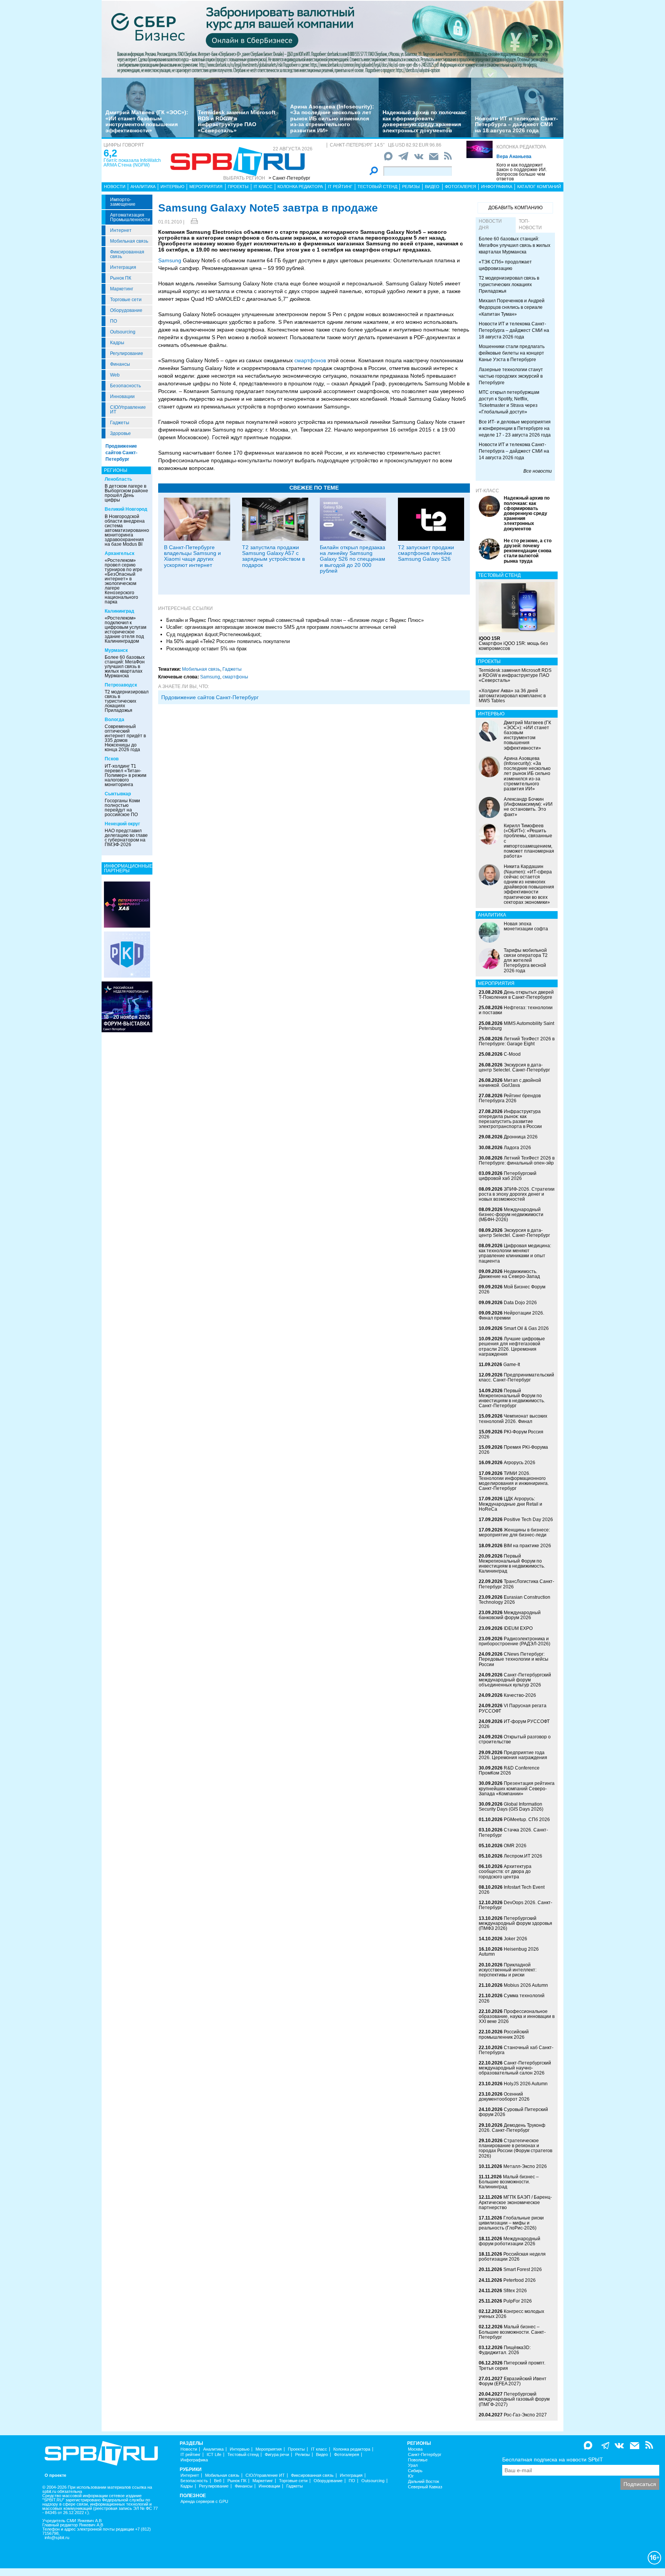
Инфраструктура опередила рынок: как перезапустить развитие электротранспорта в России (510, 1119)
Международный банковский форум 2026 (510, 1615)
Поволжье (418, 2460)
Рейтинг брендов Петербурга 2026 (510, 1098)
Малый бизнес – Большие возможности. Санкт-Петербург (512, 2332)
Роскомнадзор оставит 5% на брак (206, 649)
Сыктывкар (118, 794)
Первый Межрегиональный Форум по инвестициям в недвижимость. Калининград (512, 1564)
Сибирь (415, 2471)
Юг (411, 2476)
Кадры (117, 343)
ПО (114, 321)
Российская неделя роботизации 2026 (512, 2257)
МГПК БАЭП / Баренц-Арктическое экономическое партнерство (515, 2202)
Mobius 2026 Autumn (526, 1985)
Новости (115, 187)
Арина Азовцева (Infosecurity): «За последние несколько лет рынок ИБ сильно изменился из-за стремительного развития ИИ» (332, 118)
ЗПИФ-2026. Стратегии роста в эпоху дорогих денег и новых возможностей (517, 1194)
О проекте (55, 2475)
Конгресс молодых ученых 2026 (511, 2314)
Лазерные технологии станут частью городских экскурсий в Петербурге (511, 376)
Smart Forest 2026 (523, 2269)
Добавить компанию (515, 208)
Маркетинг (122, 289)
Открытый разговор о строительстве (515, 1739)
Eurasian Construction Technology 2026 (515, 1600)
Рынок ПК (121, 278)
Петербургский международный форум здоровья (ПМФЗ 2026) (515, 1923)
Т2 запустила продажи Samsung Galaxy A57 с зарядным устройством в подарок (273, 556)
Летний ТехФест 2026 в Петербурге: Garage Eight (517, 1041)
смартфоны (235, 677)
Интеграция (123, 267)
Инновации (122, 397)
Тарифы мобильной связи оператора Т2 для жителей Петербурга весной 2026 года (526, 961)
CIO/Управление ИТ (128, 410)
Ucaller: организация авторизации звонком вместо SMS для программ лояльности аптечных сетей (281, 627)
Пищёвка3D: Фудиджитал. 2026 (505, 2350)
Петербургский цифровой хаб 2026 (508, 1176)
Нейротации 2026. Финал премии (511, 1315)
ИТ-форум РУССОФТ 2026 (514, 1724)
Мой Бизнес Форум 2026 (512, 1289)
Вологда (114, 720)
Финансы (120, 364)
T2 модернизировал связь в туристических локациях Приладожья (127, 701)
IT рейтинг (340, 187)
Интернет (121, 230)
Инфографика (497, 187)
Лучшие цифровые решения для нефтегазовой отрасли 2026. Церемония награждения (512, 1346)
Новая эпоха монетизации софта (526, 926)
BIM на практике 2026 (527, 1546)
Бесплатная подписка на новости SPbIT (553, 2459)
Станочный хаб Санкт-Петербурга (516, 2050)
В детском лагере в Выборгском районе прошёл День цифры (126, 493)
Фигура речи (277, 2455)
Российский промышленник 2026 (504, 2034)
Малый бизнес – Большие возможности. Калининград (509, 2182)
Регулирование (127, 353)
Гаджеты (120, 423)
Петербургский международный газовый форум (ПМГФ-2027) (514, 2399)
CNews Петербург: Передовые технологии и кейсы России (514, 1659)
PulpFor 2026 (518, 2301)
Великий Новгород (126, 509)
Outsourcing (123, 332)
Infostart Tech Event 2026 (512, 1890)
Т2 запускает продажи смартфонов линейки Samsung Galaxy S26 (426, 553)
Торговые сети (126, 300)
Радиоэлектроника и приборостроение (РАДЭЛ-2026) (515, 1641)
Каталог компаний (539, 187)
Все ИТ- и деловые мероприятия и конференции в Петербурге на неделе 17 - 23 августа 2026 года (515, 428)
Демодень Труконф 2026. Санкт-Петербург (512, 2128)
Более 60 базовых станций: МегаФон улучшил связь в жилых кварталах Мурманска (125, 666)
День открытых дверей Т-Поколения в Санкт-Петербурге (516, 995)
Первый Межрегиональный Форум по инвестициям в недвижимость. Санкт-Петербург (512, 1398)
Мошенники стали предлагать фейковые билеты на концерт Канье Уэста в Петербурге (512, 353)
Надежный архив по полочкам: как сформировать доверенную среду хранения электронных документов (425, 121)
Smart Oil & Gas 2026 (526, 1328)
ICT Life (214, 2455)
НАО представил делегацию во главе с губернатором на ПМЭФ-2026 (126, 838)
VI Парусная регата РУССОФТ (513, 1708)
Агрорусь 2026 (520, 1463)
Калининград (119, 611)
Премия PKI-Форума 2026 (513, 1450)
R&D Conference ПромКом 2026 (509, 1770)
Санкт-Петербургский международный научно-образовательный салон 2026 (515, 2068)
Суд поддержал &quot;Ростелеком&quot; (214, 634)
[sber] (332, 39)
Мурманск (116, 650)
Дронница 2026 (521, 1137)
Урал (413, 2465)
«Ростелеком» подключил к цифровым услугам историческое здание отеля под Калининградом (125, 630)
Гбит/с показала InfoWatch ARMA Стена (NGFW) (132, 163)
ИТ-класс (487, 491)
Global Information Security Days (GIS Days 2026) (511, 1807)
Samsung (170, 260)
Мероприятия (206, 187)
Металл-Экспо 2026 (525, 2166)
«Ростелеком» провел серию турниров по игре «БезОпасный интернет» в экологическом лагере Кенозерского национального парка (124, 581)
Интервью (172, 187)
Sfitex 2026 (515, 2291)
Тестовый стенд (377, 187)
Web (115, 375)
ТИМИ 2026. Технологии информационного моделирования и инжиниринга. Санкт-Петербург (514, 1481)
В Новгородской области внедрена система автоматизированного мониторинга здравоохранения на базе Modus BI (129, 530)
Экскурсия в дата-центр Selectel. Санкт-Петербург (514, 1067)
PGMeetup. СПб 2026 (527, 1820)
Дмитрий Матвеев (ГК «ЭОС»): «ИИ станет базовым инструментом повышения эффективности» (147, 121)
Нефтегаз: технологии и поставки (516, 1010)
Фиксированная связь (127, 254)
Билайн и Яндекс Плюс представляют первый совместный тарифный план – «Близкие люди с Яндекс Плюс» (295, 620)
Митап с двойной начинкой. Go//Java (510, 1083)
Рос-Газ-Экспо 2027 (525, 2415)
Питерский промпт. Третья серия (512, 2365)
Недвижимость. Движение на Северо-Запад (509, 1274)
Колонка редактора (521, 147)
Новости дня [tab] (490, 224)
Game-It (512, 1365)
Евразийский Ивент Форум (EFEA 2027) (513, 2381)
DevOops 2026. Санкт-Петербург (515, 1905)
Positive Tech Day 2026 (528, 1520)
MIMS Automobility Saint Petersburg (516, 1026)
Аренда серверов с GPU (204, 2502)
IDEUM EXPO (518, 1628)
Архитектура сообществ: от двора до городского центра (505, 1871)
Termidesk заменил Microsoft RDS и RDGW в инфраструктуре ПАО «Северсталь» (237, 121)
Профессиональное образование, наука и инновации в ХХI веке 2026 (517, 2016)
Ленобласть (118, 479)
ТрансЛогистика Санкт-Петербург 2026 (516, 1584)
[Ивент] (127, 904)
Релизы (411, 187)
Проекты (238, 187)
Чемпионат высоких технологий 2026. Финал (513, 1419)
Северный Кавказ (425, 2487)
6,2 (110, 153)
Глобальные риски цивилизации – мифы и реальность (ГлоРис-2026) (511, 2223)
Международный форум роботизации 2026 (510, 2241)
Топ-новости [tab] (530, 224)
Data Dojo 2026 (520, 1303)
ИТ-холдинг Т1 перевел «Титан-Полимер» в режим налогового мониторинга (125, 775)
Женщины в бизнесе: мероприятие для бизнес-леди (514, 1532)
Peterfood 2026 (520, 2280)
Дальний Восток (424, 2482)
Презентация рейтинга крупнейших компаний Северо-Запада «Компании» (517, 1788)
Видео (432, 187)
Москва (415, 2449)
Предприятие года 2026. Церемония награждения (513, 1755)
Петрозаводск (121, 685)
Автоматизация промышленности (130, 217)
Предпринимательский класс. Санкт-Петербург (516, 1377)
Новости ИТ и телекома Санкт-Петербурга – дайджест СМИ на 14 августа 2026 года (514, 451)
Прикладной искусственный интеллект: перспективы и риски (508, 1970)
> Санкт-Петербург (289, 178)
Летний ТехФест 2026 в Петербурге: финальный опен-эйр (517, 1161)
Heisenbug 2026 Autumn (509, 1952)
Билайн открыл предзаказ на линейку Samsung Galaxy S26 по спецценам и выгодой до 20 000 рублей (353, 559)
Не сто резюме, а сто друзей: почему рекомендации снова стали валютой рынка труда (528, 551)
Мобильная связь (129, 241)
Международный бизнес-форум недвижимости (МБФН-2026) (511, 1215)
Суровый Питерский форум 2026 (513, 2112)
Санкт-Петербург (425, 2455)
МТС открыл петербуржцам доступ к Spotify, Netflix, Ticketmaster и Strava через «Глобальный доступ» (509, 402)
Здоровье (120, 433)
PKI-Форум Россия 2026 (511, 1434)
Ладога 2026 (517, 1148)
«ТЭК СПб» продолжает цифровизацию (505, 265)
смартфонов (310, 360)
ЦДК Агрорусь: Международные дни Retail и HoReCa (510, 1504)
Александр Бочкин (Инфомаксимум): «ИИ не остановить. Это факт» (528, 807)
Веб (218, 2481)
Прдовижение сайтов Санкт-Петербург (210, 697)
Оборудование (126, 310)
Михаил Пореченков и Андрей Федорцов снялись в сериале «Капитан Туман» (512, 307)
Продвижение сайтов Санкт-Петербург (121, 453)
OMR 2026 (515, 1846)
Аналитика (143, 187)
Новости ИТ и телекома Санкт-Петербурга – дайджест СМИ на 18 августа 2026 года (516, 124)
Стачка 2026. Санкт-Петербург (513, 1832)
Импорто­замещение (123, 202)
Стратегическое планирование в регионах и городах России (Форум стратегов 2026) (515, 2148)
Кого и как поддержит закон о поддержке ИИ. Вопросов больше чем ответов (522, 172)
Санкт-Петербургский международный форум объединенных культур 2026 (515, 1680)
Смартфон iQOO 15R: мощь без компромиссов (513, 643)
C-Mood (512, 1054)
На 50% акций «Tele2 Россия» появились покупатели (228, 641)
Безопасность (125, 386)
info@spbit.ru (57, 2538)
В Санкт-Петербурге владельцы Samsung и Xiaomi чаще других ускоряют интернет (192, 556)
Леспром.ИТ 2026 (523, 1856)
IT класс (263, 187)
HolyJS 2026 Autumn (526, 2084)
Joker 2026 (515, 1939)
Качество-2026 (520, 1695)
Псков (112, 759)
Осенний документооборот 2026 (504, 2097)
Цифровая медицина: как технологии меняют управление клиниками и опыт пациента (515, 1253)
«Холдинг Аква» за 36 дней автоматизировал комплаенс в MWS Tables (512, 696)
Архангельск (119, 553)
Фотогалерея (460, 187)
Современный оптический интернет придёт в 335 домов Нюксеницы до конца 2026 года (125, 738)
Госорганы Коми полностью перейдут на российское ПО (122, 808)
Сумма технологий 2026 (512, 1998)
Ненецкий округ (122, 824)
